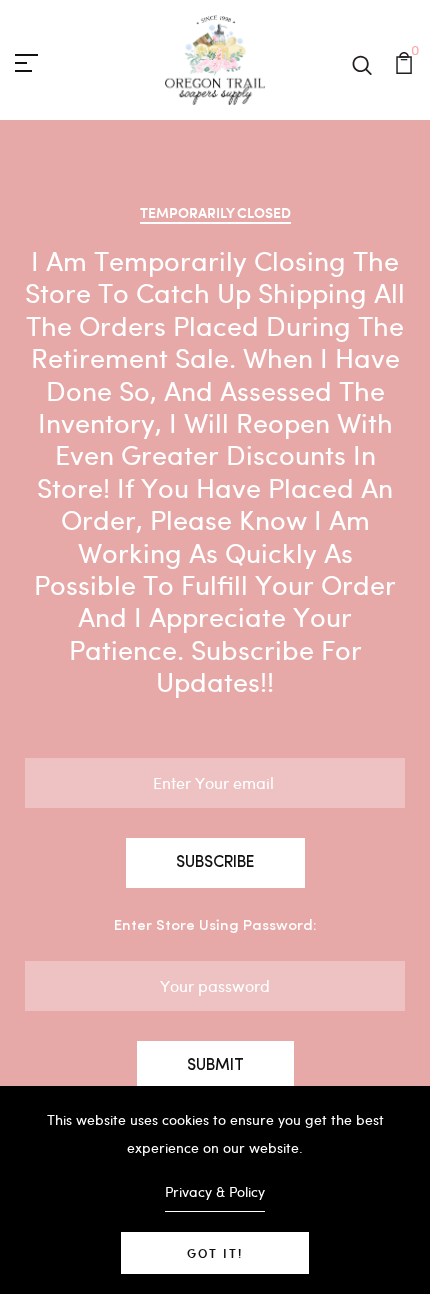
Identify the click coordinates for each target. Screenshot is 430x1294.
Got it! (215, 1253)
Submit (215, 1066)
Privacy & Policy (215, 1191)
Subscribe (215, 863)
